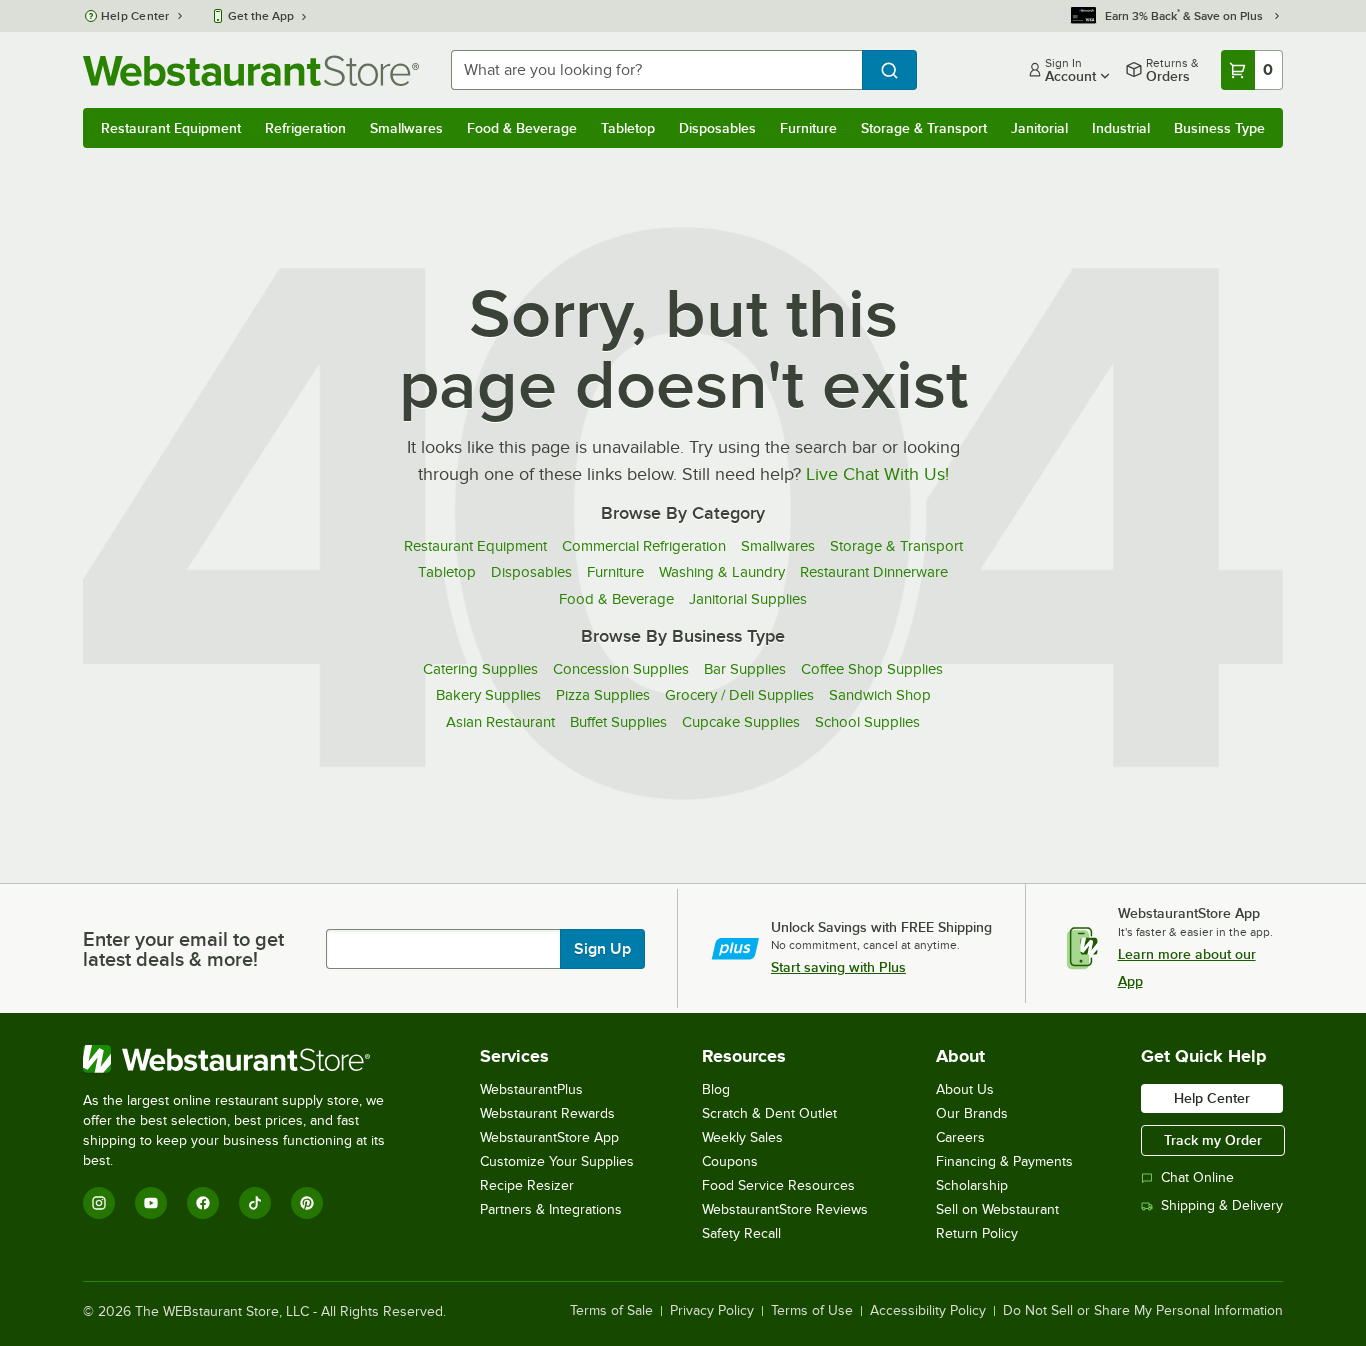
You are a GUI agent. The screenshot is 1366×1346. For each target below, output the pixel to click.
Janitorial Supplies (748, 599)
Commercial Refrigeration (644, 546)
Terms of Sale (611, 1311)
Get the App (261, 16)
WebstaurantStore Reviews (785, 1209)
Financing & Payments (1004, 1161)
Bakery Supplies (488, 695)
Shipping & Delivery (1222, 1205)
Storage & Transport (924, 128)
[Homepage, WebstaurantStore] (251, 70)
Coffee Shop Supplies (872, 669)
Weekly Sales (742, 1137)
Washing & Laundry (722, 572)
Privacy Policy (712, 1311)
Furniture (808, 128)
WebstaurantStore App (549, 1137)
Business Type (1219, 128)
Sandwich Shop (880, 695)
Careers (960, 1137)
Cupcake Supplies (741, 722)
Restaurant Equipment (171, 128)
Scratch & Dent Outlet (769, 1113)
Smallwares (406, 128)
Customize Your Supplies (557, 1161)
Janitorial (1039, 128)
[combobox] (656, 70)
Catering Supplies (480, 669)
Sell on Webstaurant (997, 1209)
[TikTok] (255, 1203)
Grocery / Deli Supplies (739, 695)
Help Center (135, 16)
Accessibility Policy (928, 1311)
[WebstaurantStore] (247, 1059)
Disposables (717, 128)
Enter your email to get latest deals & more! (183, 949)
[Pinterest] (307, 1203)
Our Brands (972, 1113)
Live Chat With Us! (877, 474)
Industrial (1121, 128)
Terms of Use (812, 1311)
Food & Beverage (522, 128)
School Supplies (867, 722)
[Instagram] (99, 1203)
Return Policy (977, 1233)
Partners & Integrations (551, 1209)
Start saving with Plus (838, 967)
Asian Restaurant (500, 722)
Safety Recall (741, 1233)
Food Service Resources (778, 1185)
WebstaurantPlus (531, 1089)
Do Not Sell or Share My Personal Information (1143, 1311)
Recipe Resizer (527, 1185)
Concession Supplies (621, 669)
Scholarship (972, 1185)
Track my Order (1213, 1140)
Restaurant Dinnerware (874, 572)
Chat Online (1197, 1177)
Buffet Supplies (618, 722)
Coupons (730, 1161)
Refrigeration (305, 128)
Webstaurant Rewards (547, 1113)
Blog (716, 1089)
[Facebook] (203, 1203)
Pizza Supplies (603, 695)
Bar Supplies (745, 669)
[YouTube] (151, 1203)
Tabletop (628, 128)
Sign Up (602, 949)
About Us (965, 1089)
